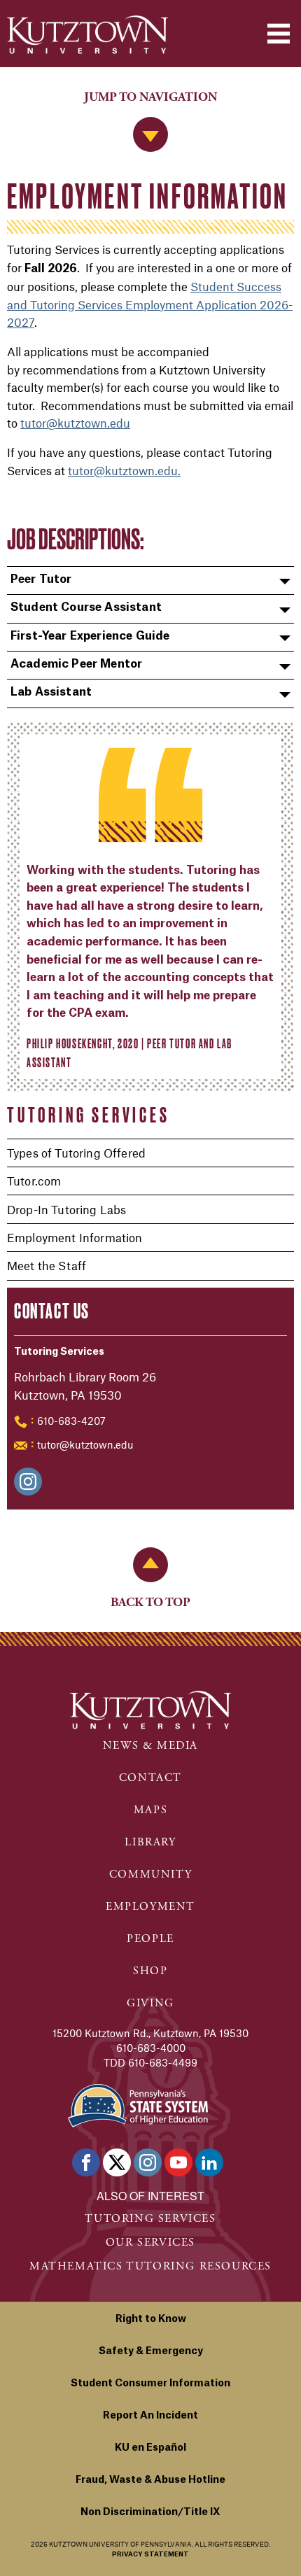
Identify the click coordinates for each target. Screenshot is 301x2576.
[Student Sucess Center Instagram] (28, 1481)
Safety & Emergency (151, 2351)
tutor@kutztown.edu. (124, 470)
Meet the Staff (47, 1265)
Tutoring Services (89, 1115)
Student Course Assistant (86, 607)
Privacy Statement (150, 2555)
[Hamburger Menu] (279, 34)
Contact (150, 1778)
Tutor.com (34, 1181)
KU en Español (150, 2448)
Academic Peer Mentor (76, 664)
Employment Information (75, 1237)
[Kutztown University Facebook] (86, 2162)
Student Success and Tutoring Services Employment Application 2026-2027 (150, 304)
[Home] (87, 35)
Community (150, 1874)
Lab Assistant (51, 692)
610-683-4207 (71, 1421)
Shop (150, 1971)
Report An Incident (150, 2416)
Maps (150, 1810)
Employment (150, 1907)
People (150, 1939)
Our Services (150, 2243)
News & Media (150, 1746)
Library (150, 1842)
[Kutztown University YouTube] (178, 2162)
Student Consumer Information (150, 2384)
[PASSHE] (138, 2105)
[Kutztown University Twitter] (117, 2162)
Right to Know (151, 2319)
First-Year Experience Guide (90, 636)
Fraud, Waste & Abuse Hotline (150, 2480)
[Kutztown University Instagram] (148, 2162)
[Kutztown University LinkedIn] (209, 2162)
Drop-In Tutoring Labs (66, 1209)
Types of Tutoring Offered (76, 1153)
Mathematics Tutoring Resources (150, 2266)
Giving (150, 2003)
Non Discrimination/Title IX (150, 2512)
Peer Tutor (41, 579)
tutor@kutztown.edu (85, 1444)
